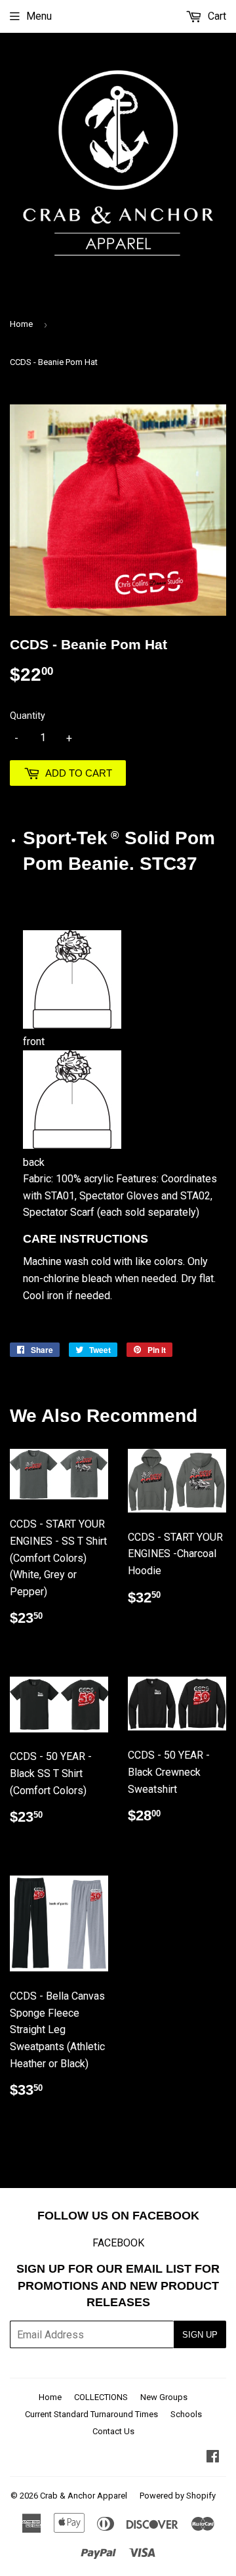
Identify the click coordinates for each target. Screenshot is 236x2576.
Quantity (28, 716)
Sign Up (200, 2335)
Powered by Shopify (178, 2496)
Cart (216, 16)
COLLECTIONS (101, 2397)
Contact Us (113, 2431)
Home (21, 324)
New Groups (164, 2397)
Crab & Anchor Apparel (84, 2496)
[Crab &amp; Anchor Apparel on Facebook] (213, 2458)
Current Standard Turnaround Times (91, 2414)
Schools (186, 2414)
